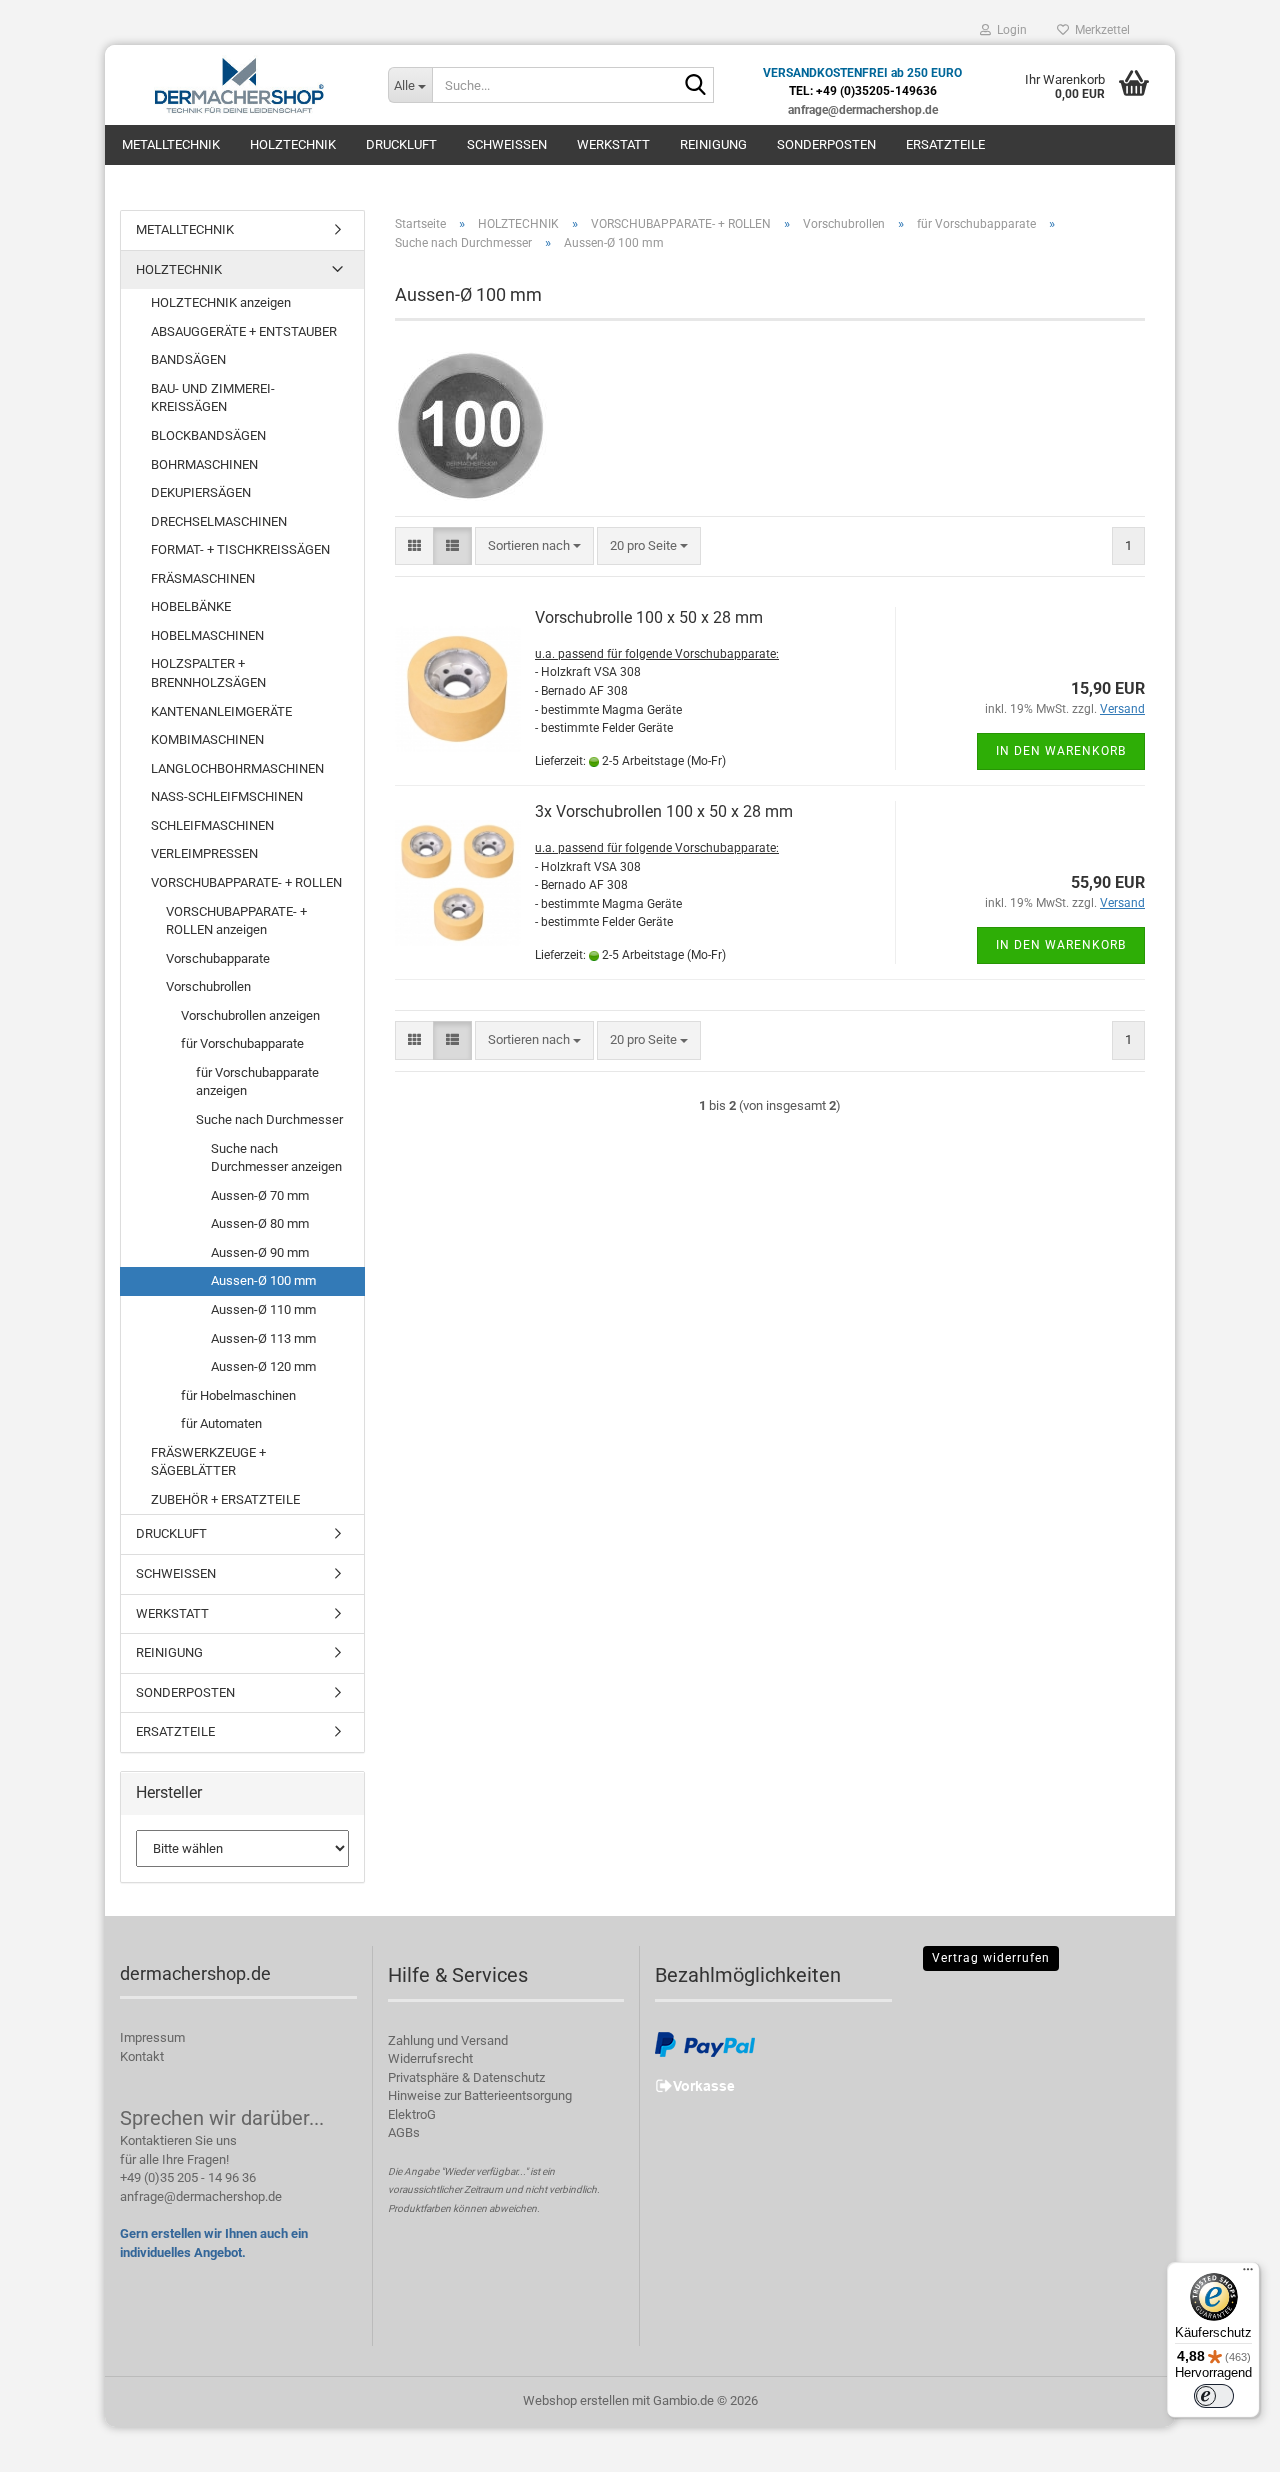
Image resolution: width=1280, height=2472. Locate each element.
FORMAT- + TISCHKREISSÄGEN (240, 549)
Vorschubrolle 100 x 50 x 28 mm (649, 617)
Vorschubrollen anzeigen (250, 1015)
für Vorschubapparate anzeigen (257, 1082)
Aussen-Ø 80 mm (260, 1223)
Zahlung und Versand (448, 2040)
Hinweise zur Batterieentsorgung (480, 2095)
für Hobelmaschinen (238, 1395)
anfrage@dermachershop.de (201, 2196)
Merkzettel (1099, 30)
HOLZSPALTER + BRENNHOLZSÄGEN (208, 673)
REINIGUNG (713, 144)
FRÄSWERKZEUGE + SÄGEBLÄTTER (208, 1462)
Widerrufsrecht (430, 2058)
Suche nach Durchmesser (269, 1119)
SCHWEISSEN (507, 144)
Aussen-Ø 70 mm (260, 1195)
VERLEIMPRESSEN (204, 853)
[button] (414, 546)
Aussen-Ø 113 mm (263, 1338)
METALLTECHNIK (171, 144)
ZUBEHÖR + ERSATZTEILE (225, 1499)
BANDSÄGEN (188, 359)
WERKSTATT (613, 144)
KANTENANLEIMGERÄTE (221, 711)
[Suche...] (695, 86)
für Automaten (221, 1423)
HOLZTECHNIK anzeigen (221, 302)
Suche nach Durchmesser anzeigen (276, 1158)
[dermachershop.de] (239, 85)
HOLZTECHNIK (293, 144)
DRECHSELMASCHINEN (219, 521)
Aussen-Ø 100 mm (263, 1280)
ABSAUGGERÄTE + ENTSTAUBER (244, 331)
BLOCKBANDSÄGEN (208, 435)
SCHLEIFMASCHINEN (212, 825)
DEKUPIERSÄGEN (201, 492)
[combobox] (534, 546)
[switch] (1214, 2396)
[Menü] (1248, 2274)
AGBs (404, 2132)
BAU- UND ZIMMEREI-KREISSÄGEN (213, 398)
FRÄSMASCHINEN (203, 578)
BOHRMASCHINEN (204, 464)
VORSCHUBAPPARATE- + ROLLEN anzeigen (236, 921)
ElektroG (412, 2114)
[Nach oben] (1225, 2442)
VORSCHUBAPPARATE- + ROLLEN (246, 882)
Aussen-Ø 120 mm (263, 1366)
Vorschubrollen (208, 986)
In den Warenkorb (1061, 751)
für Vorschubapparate (242, 1043)
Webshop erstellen (576, 2400)
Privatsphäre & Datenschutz (466, 2077)
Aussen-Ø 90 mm (260, 1252)
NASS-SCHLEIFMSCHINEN (227, 796)
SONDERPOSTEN (826, 144)
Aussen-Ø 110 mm (263, 1309)
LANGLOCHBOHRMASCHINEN (237, 768)
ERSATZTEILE (945, 144)
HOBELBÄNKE (191, 606)
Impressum (152, 2037)
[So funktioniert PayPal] (705, 2043)
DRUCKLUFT (401, 144)
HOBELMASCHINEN (207, 635)
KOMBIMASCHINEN (207, 739)
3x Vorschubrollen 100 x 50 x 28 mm (664, 811)
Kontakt (142, 2056)
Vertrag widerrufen (991, 1958)
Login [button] (1009, 30)
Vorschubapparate (218, 958)
